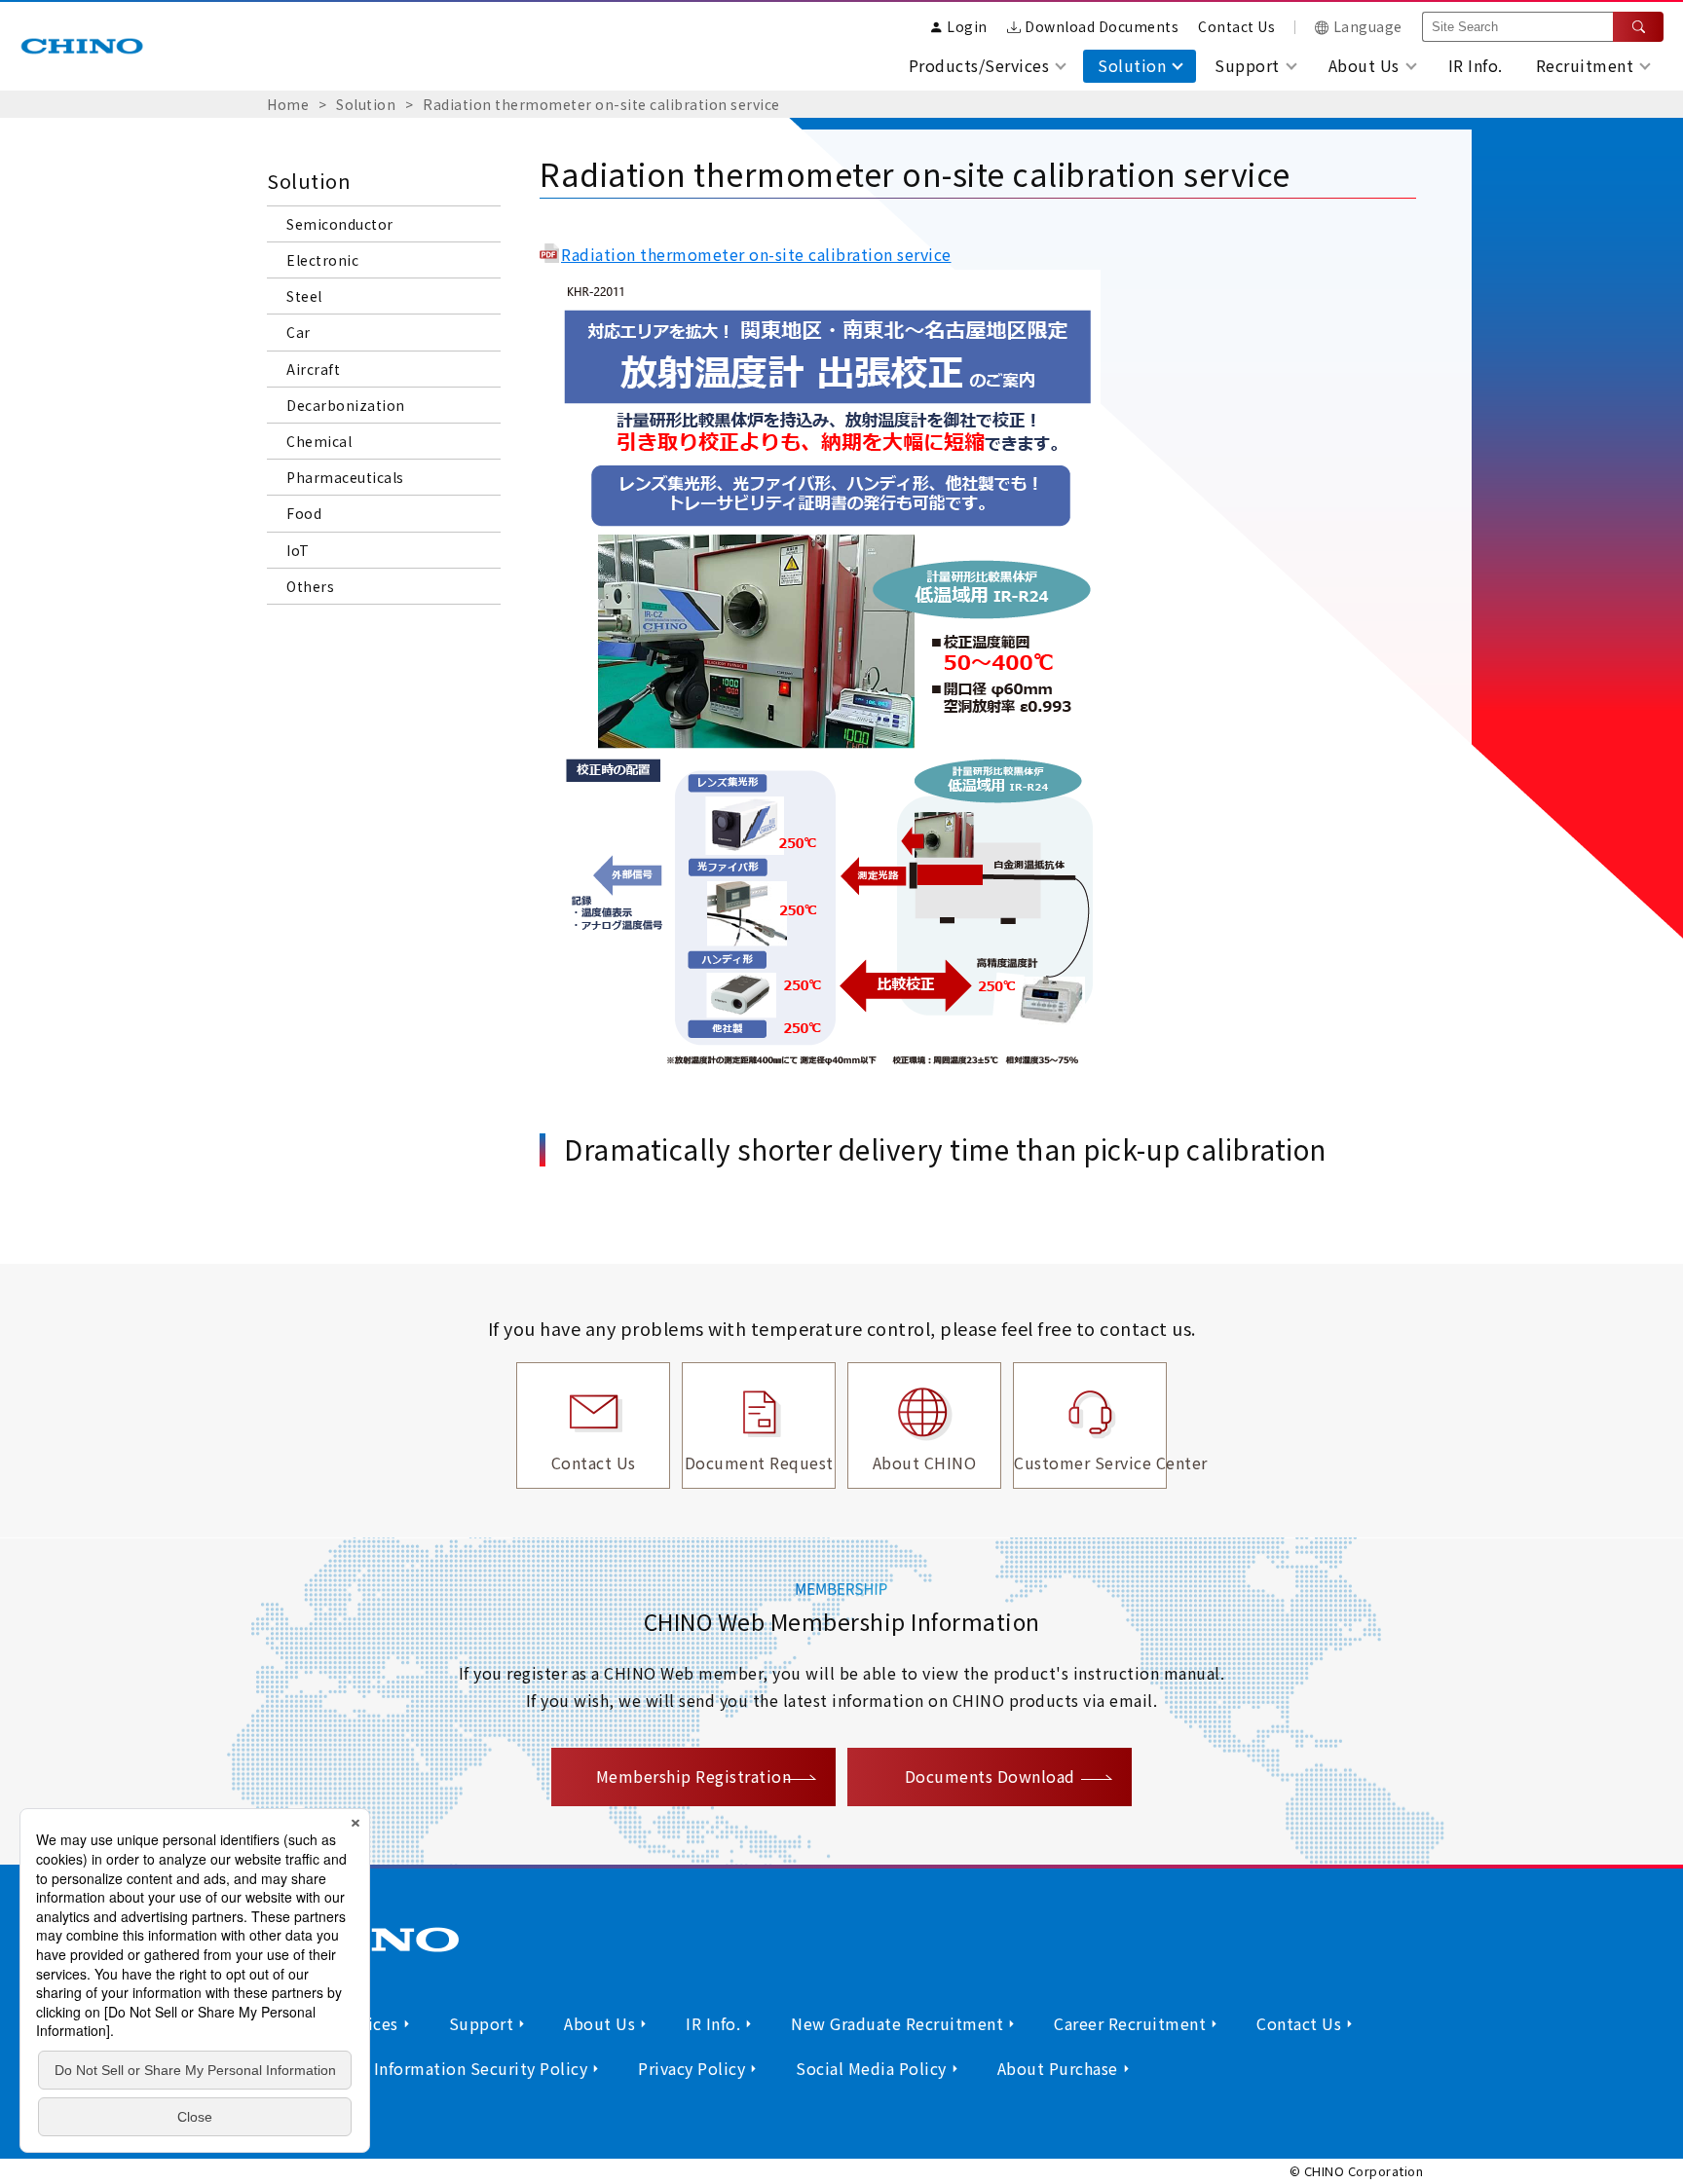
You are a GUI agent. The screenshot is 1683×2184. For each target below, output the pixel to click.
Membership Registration (694, 1776)
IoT (298, 550)
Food (304, 513)
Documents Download (990, 1776)
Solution (366, 104)
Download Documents (1102, 26)
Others (310, 586)
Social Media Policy (871, 2068)
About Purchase (1058, 2068)
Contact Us (1236, 26)
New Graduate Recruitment (897, 2023)
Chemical (319, 441)
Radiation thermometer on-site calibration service (601, 104)
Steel (304, 296)
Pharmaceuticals (345, 477)
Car (299, 332)
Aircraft (313, 369)
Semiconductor (340, 224)
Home (288, 104)
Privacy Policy (692, 2068)
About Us (599, 2023)
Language (1368, 26)
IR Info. (1476, 65)
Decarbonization (347, 405)
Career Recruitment (1130, 2023)
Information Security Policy (481, 2068)
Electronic (322, 260)
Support (482, 2023)
